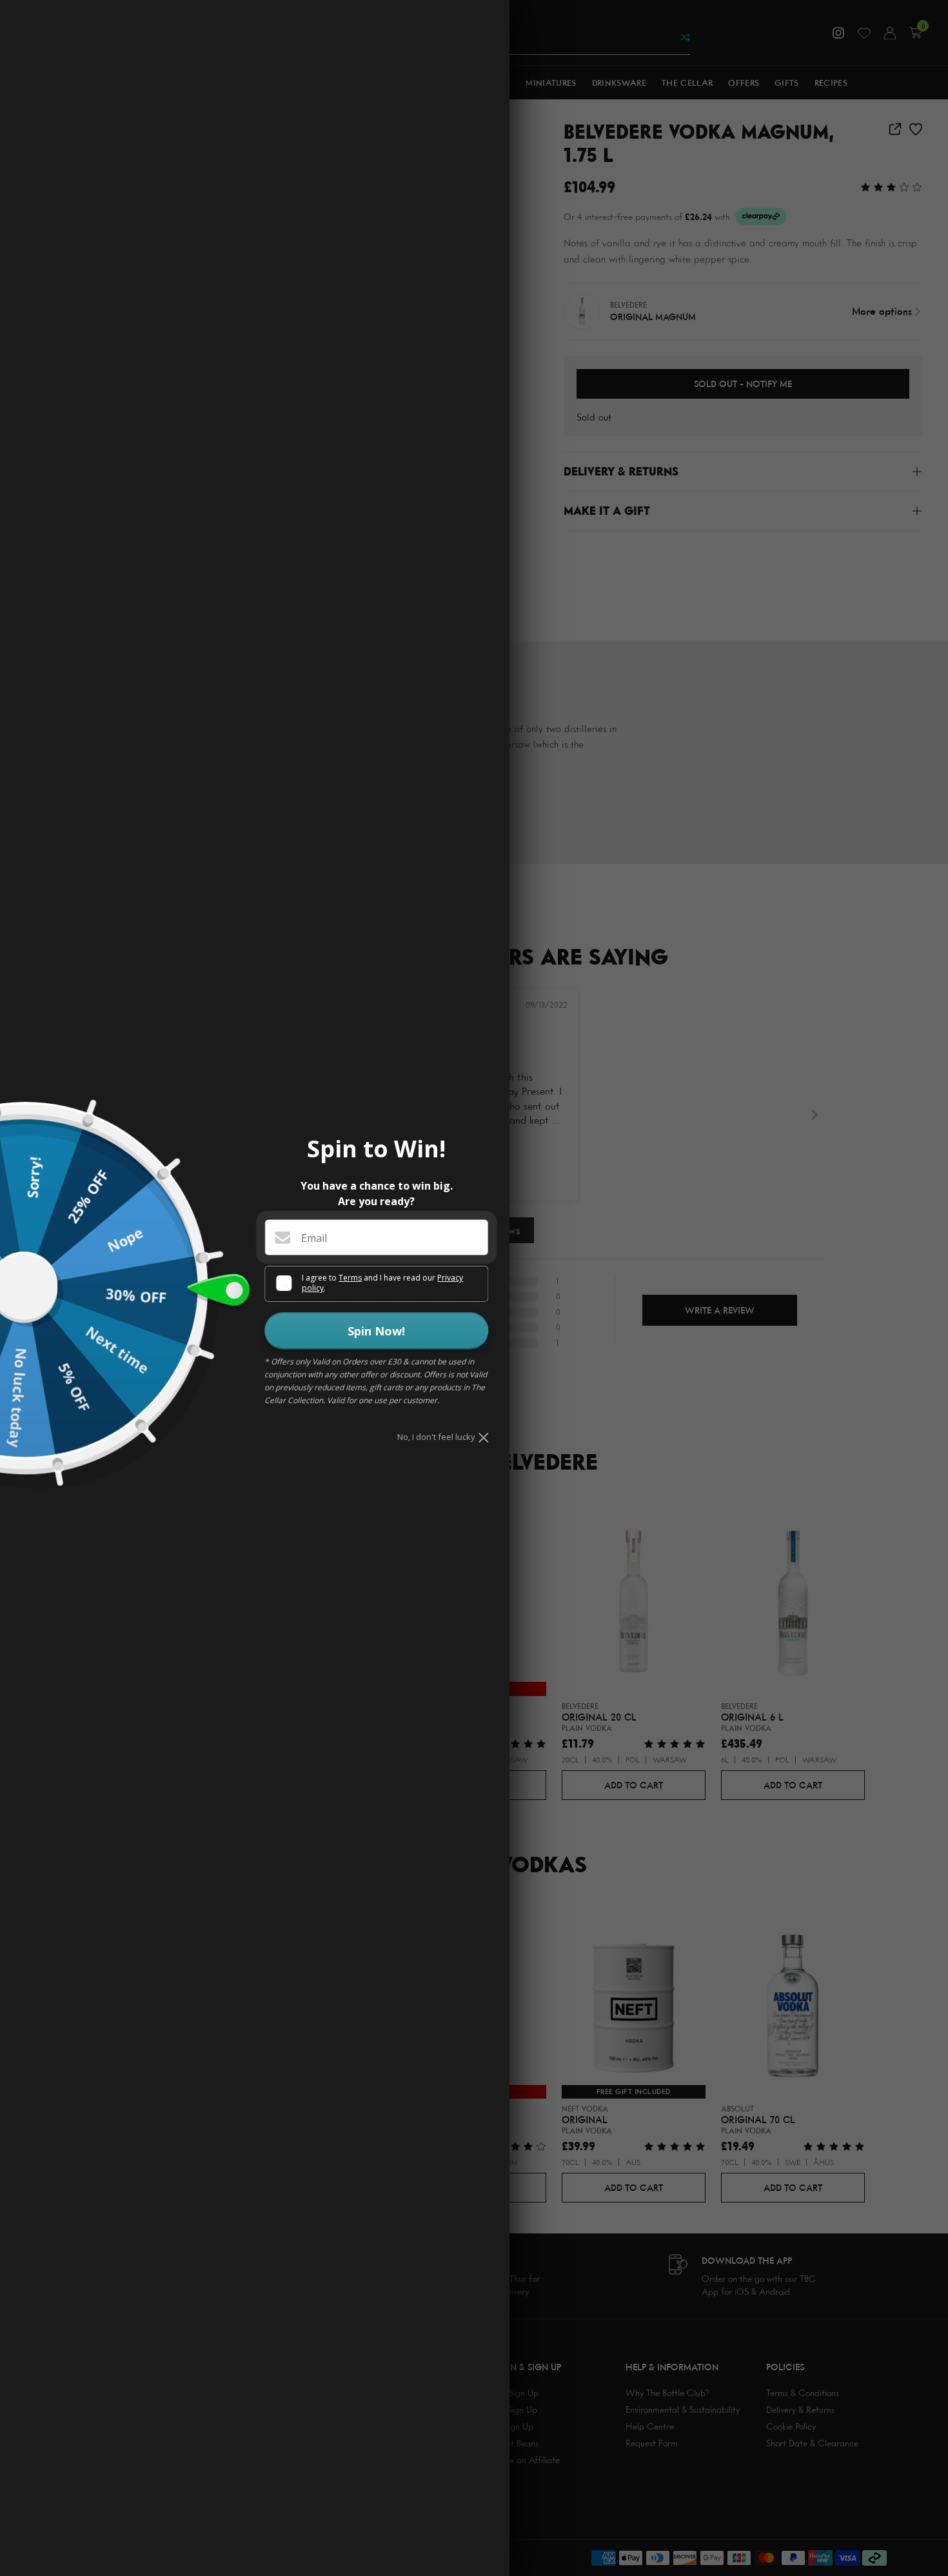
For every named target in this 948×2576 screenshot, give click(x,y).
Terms (350, 1278)
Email (314, 1238)
